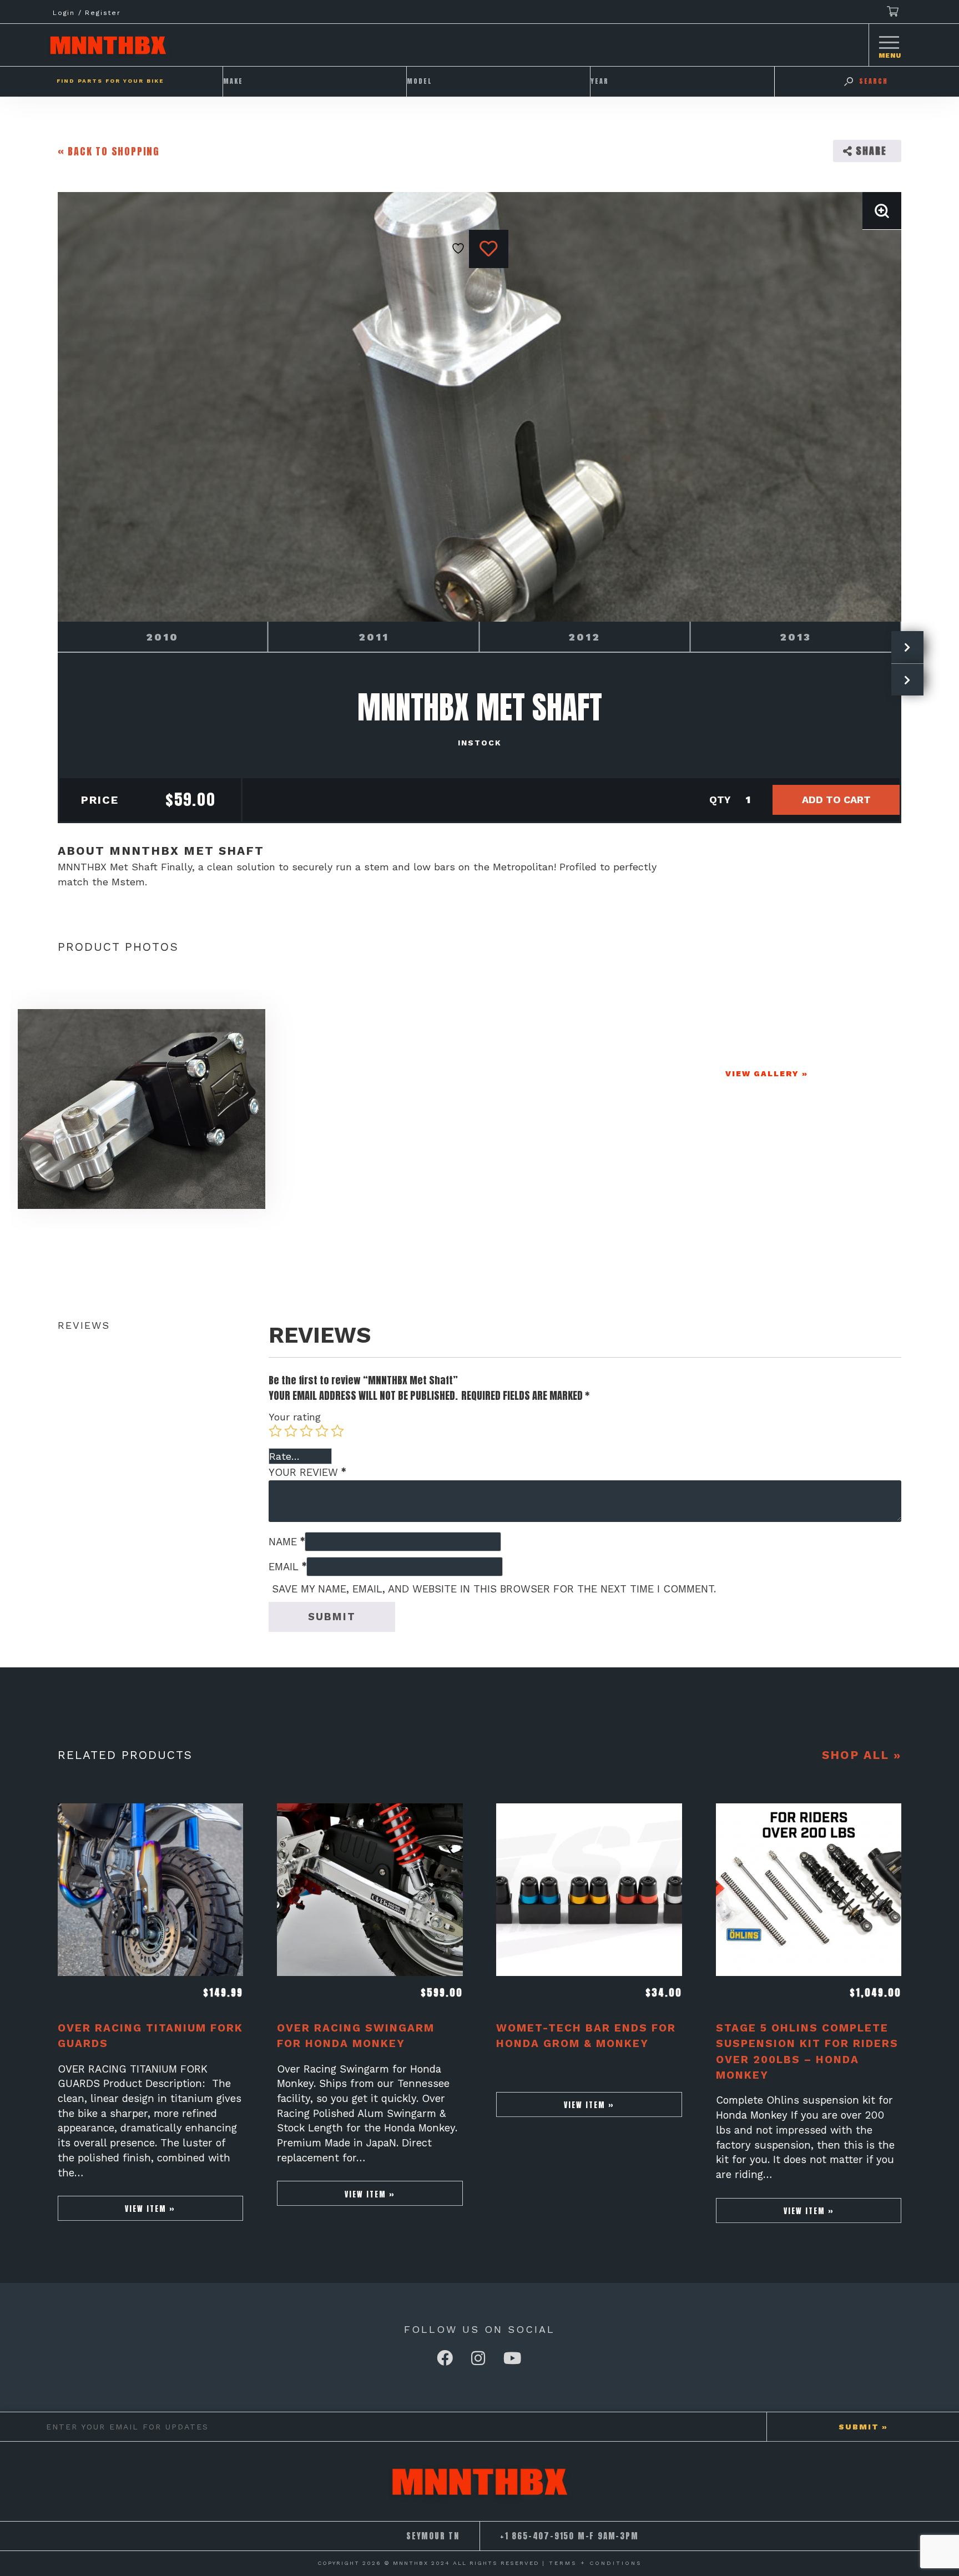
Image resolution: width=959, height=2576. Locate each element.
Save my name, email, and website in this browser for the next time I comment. (494, 1589)
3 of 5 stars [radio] (306, 1431)
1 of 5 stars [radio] (275, 1431)
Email (287, 1567)
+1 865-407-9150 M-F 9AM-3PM (569, 2536)
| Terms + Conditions (592, 2563)
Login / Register (87, 13)
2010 (162, 637)
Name (287, 1542)
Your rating (295, 1417)
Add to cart (836, 800)
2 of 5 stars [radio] (291, 1431)
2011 (374, 637)
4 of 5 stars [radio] (322, 1431)
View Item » (150, 2209)
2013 (796, 637)
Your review (307, 1472)
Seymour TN (433, 2536)
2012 (584, 637)
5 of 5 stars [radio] (337, 1431)
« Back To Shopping (109, 151)
